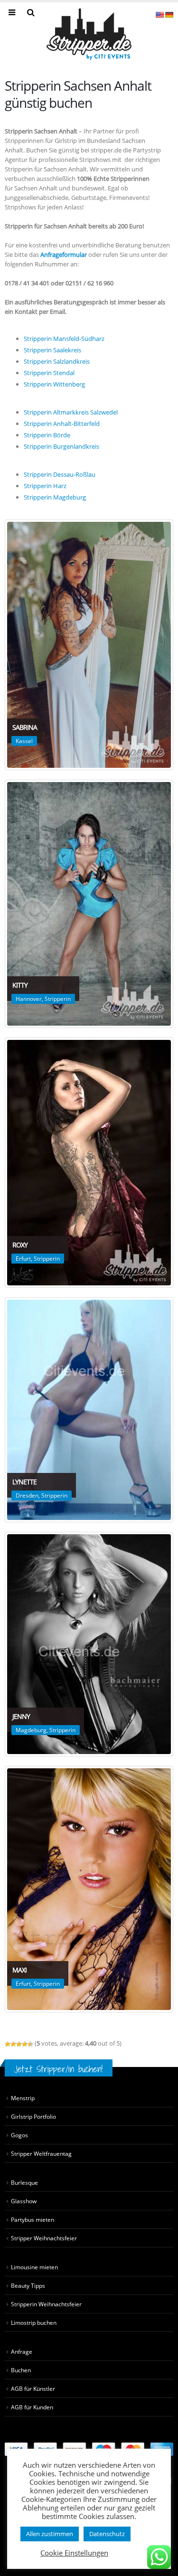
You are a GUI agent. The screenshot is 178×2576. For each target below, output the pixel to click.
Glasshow (24, 2201)
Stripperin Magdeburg (55, 497)
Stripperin (58, 999)
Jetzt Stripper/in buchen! (59, 2069)
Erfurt (23, 1259)
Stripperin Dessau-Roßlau (60, 474)
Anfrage (22, 2351)
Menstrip (23, 2098)
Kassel (24, 741)
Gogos (19, 2135)
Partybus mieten (33, 2219)
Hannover (29, 999)
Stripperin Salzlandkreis (57, 361)
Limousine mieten (34, 2267)
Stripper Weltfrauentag (41, 2153)
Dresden (27, 1496)
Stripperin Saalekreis (52, 350)
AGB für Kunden (32, 2407)
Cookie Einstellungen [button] (74, 2553)
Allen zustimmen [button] (50, 2534)
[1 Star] (8, 2044)
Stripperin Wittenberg (54, 384)
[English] (159, 15)
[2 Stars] (13, 2044)
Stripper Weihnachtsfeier (44, 2238)
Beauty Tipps (28, 2285)
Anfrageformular (64, 255)
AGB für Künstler (33, 2388)
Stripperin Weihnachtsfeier (46, 2304)
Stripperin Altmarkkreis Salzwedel (71, 412)
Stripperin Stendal (49, 373)
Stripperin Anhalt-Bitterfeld (62, 424)
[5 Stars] (30, 2044)
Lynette (24, 1482)
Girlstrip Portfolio (33, 2116)
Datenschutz (107, 2534)
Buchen (21, 2370)
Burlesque (24, 2182)
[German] (169, 15)
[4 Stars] (25, 2044)
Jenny (21, 1716)
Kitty (20, 985)
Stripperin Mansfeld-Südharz (64, 339)
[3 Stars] (19, 2044)
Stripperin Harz (45, 486)
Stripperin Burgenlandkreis (61, 446)
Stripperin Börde (47, 435)
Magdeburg (31, 1730)
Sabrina (25, 727)
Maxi (19, 1970)
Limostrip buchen (34, 2322)
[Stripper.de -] (89, 34)
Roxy (20, 1245)
